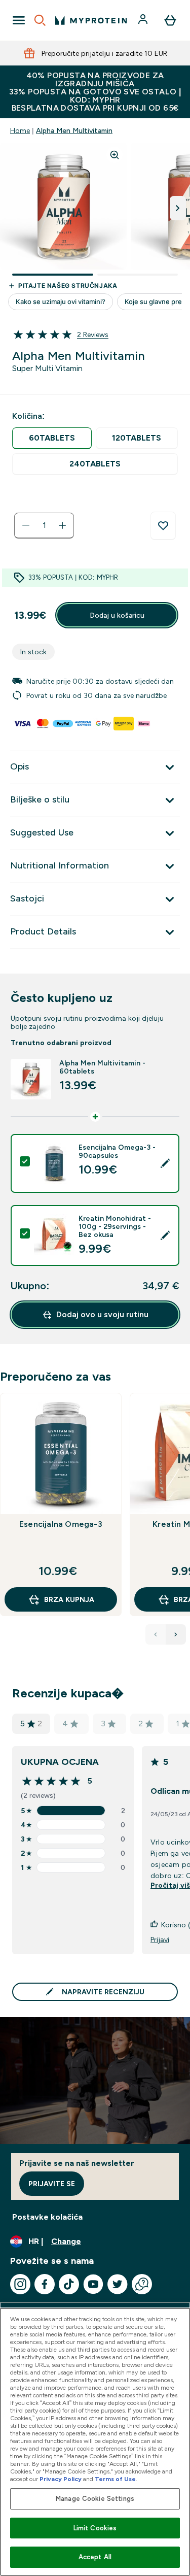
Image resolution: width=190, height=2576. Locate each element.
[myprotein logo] (91, 20)
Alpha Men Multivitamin (74, 130)
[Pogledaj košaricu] (170, 20)
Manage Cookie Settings (95, 2499)
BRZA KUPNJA (69, 1599)
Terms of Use (115, 2479)
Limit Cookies (95, 2528)
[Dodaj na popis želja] (163, 526)
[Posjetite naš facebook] (45, 2284)
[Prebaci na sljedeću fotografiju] (178, 208)
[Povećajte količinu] (62, 525)
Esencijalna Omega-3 (61, 1524)
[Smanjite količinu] (26, 525)
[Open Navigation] (19, 20)
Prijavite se (52, 2184)
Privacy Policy (61, 2479)
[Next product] (176, 1634)
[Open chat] (142, 2284)
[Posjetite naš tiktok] (69, 2284)
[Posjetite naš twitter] (118, 2284)
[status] (44, 525)
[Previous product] (156, 1634)
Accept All (95, 2557)
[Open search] (40, 20)
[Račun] (144, 20)
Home (20, 130)
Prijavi (160, 1939)
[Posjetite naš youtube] (93, 2284)
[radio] (52, 438)
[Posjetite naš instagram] (20, 2284)
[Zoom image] (115, 155)
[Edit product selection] (165, 1163)
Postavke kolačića (47, 2217)
